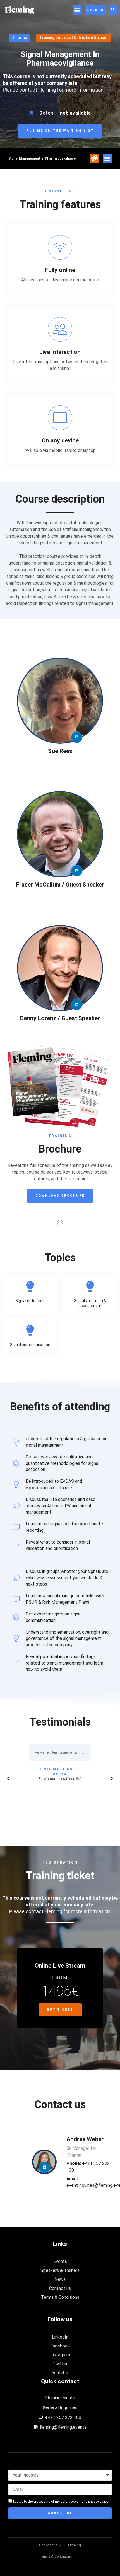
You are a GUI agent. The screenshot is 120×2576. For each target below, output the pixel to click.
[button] (77, 10)
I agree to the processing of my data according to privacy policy (61, 2502)
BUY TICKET (60, 2010)
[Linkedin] (77, 737)
